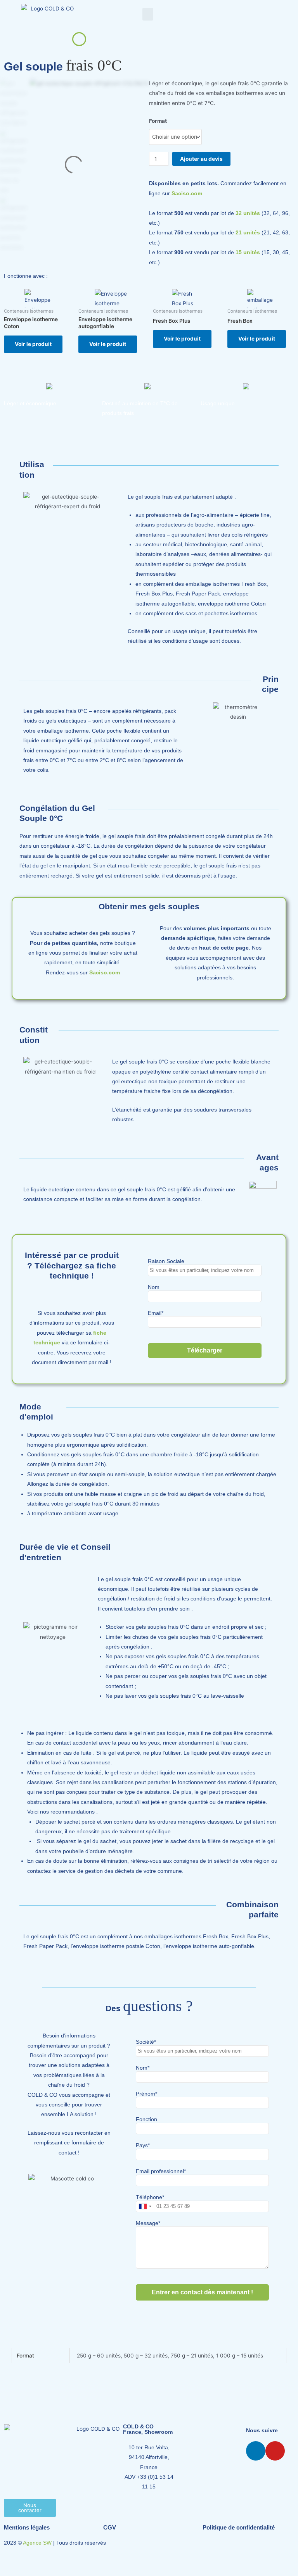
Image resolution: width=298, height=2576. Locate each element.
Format (158, 121)
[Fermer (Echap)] (81, 2559)
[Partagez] (57, 2559)
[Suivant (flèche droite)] (34, 2571)
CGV (110, 2527)
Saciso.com (187, 194)
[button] (148, 14)
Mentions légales (27, 2527)
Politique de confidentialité (239, 2527)
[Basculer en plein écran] (34, 2559)
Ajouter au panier (201, 159)
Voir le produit (33, 344)
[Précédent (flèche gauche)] (11, 2571)
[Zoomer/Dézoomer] (11, 2559)
